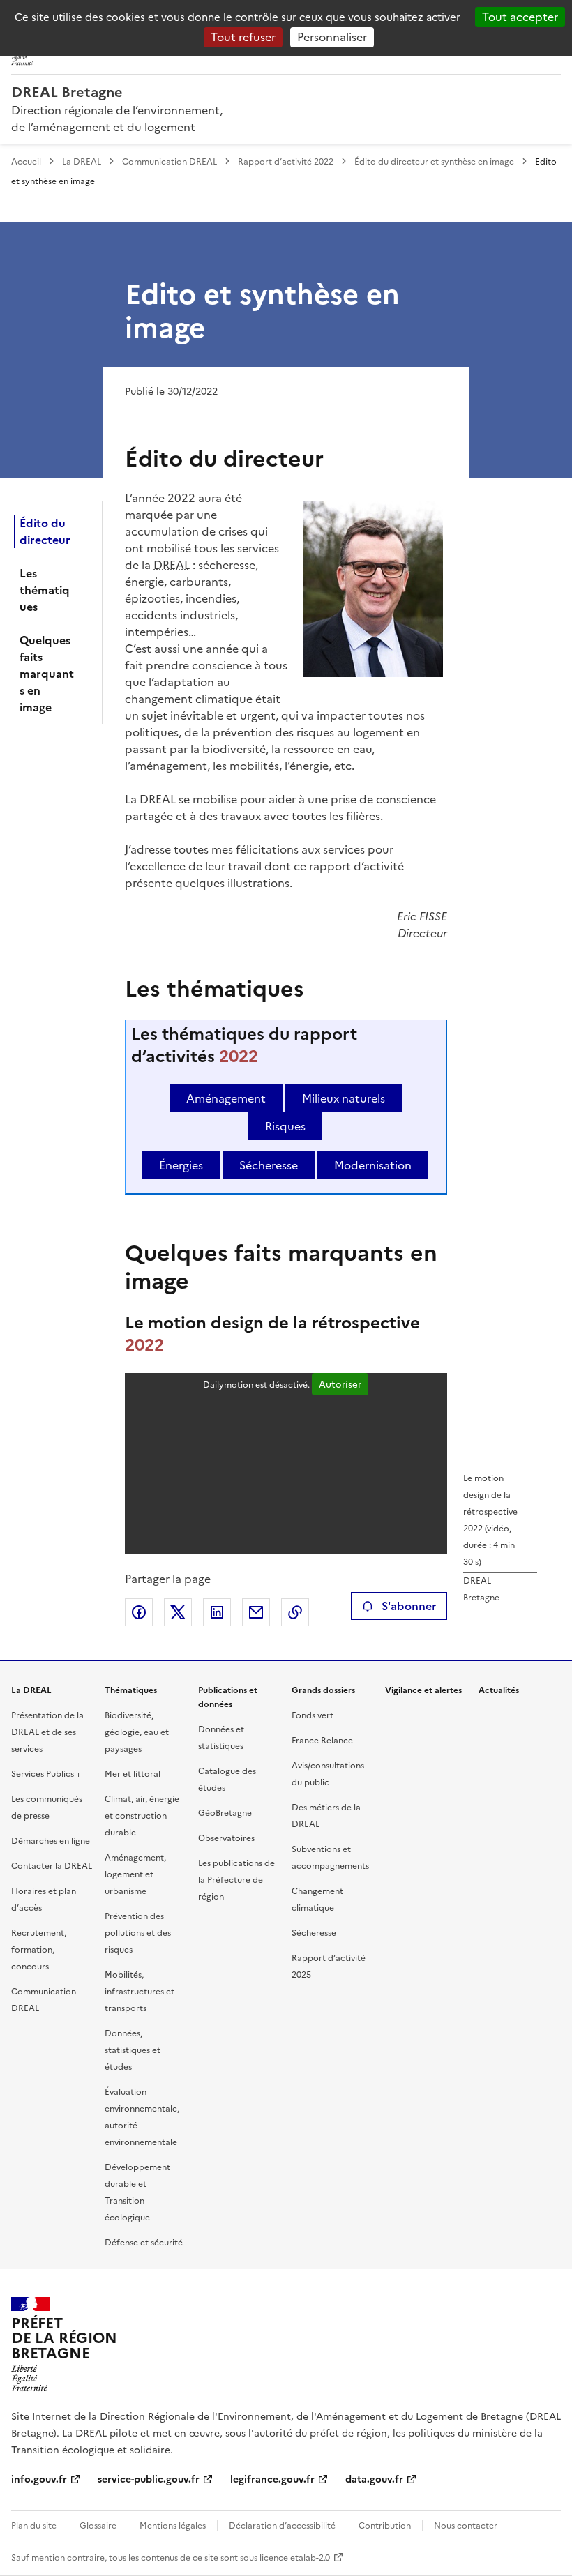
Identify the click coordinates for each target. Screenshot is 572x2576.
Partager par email (256, 1612)
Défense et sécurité (144, 2243)
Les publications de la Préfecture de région (236, 1880)
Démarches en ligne (51, 1841)
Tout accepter (520, 17)
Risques (285, 1126)
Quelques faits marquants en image (47, 674)
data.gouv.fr (374, 2479)
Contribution (385, 2526)
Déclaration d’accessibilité (282, 2526)
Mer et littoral (133, 1774)
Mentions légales (173, 2526)
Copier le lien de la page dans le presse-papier (295, 1612)
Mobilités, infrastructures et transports (140, 1992)
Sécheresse (269, 1165)
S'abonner (409, 1606)
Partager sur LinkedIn (217, 1612)
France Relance (322, 1741)
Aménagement (226, 1098)
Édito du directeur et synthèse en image (434, 162)
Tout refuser (243, 37)
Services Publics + (46, 1774)
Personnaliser (332, 37)
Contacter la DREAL (52, 1866)
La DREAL (82, 162)
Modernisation (373, 1165)
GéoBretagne (225, 1813)
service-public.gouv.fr (149, 2479)
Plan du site (34, 2526)
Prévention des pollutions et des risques (138, 1933)
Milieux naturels (344, 1098)
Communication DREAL (170, 162)
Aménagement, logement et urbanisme (135, 1874)
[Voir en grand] (373, 591)
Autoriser (340, 1384)
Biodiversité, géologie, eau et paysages (137, 1732)
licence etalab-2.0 (295, 2558)
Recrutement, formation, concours (39, 1950)
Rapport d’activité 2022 (286, 162)
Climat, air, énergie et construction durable (142, 1816)
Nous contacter (466, 2526)
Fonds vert (313, 1715)
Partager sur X (178, 1612)
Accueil (26, 162)
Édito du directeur (45, 531)
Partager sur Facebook (139, 1612)
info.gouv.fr (39, 2479)
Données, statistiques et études (133, 2050)
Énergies (181, 1165)
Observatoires (226, 1838)
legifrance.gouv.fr (272, 2479)
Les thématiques (45, 590)
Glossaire (98, 2526)
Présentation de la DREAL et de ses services (47, 1732)
